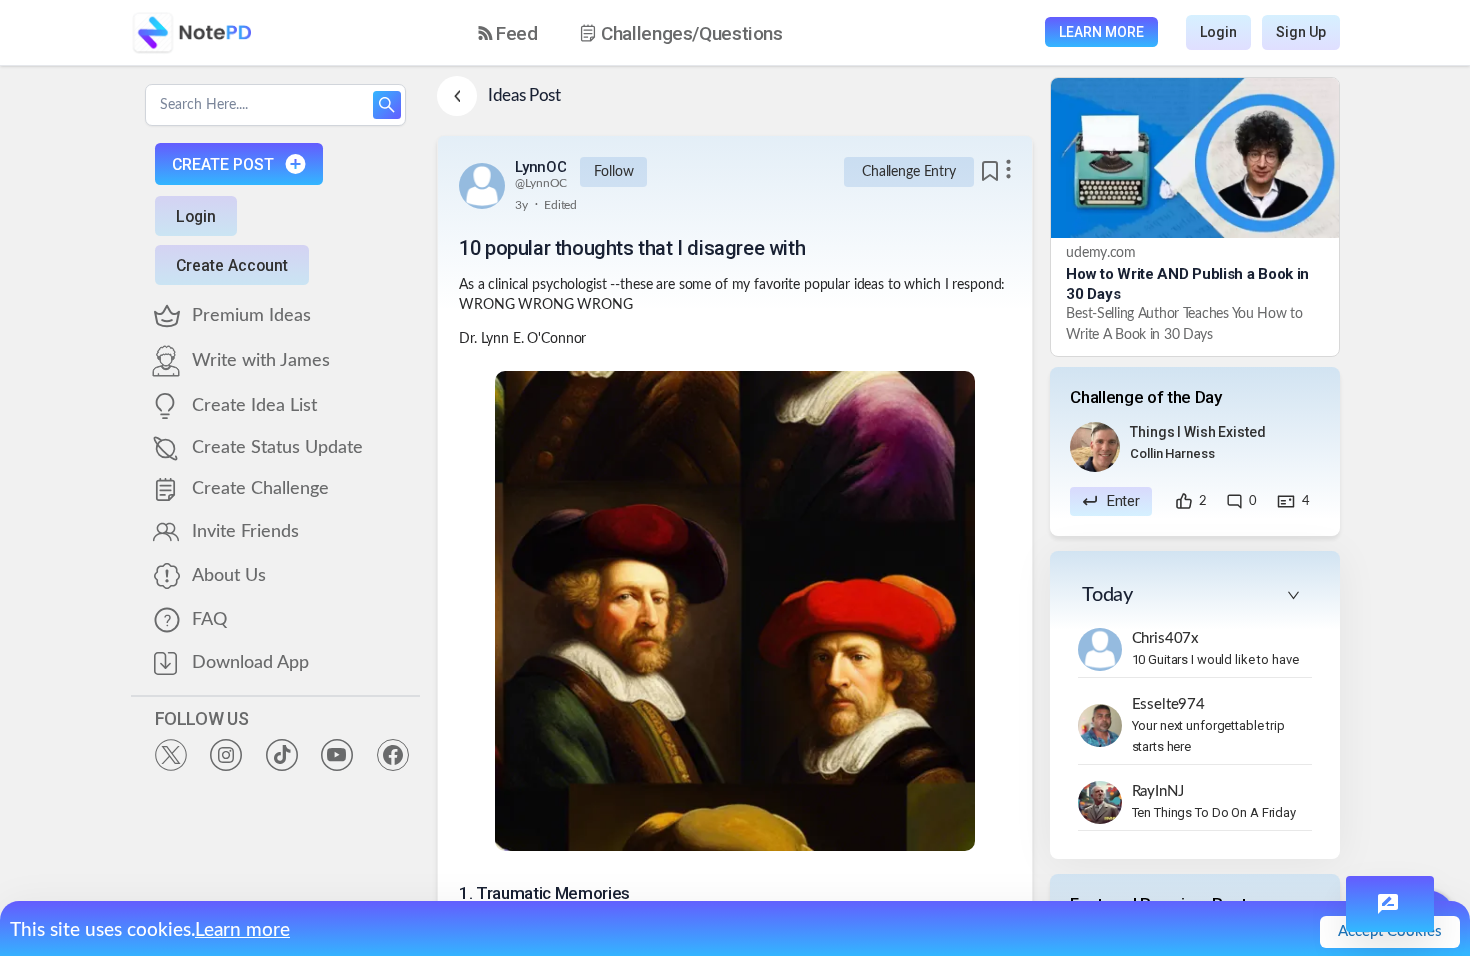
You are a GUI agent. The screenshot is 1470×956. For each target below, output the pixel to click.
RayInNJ (1158, 791)
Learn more (242, 930)
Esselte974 (1169, 704)
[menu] (648, 33)
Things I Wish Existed (1197, 432)
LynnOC (540, 167)
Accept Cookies (1390, 931)
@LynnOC (541, 183)
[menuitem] (508, 33)
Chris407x (1166, 638)
